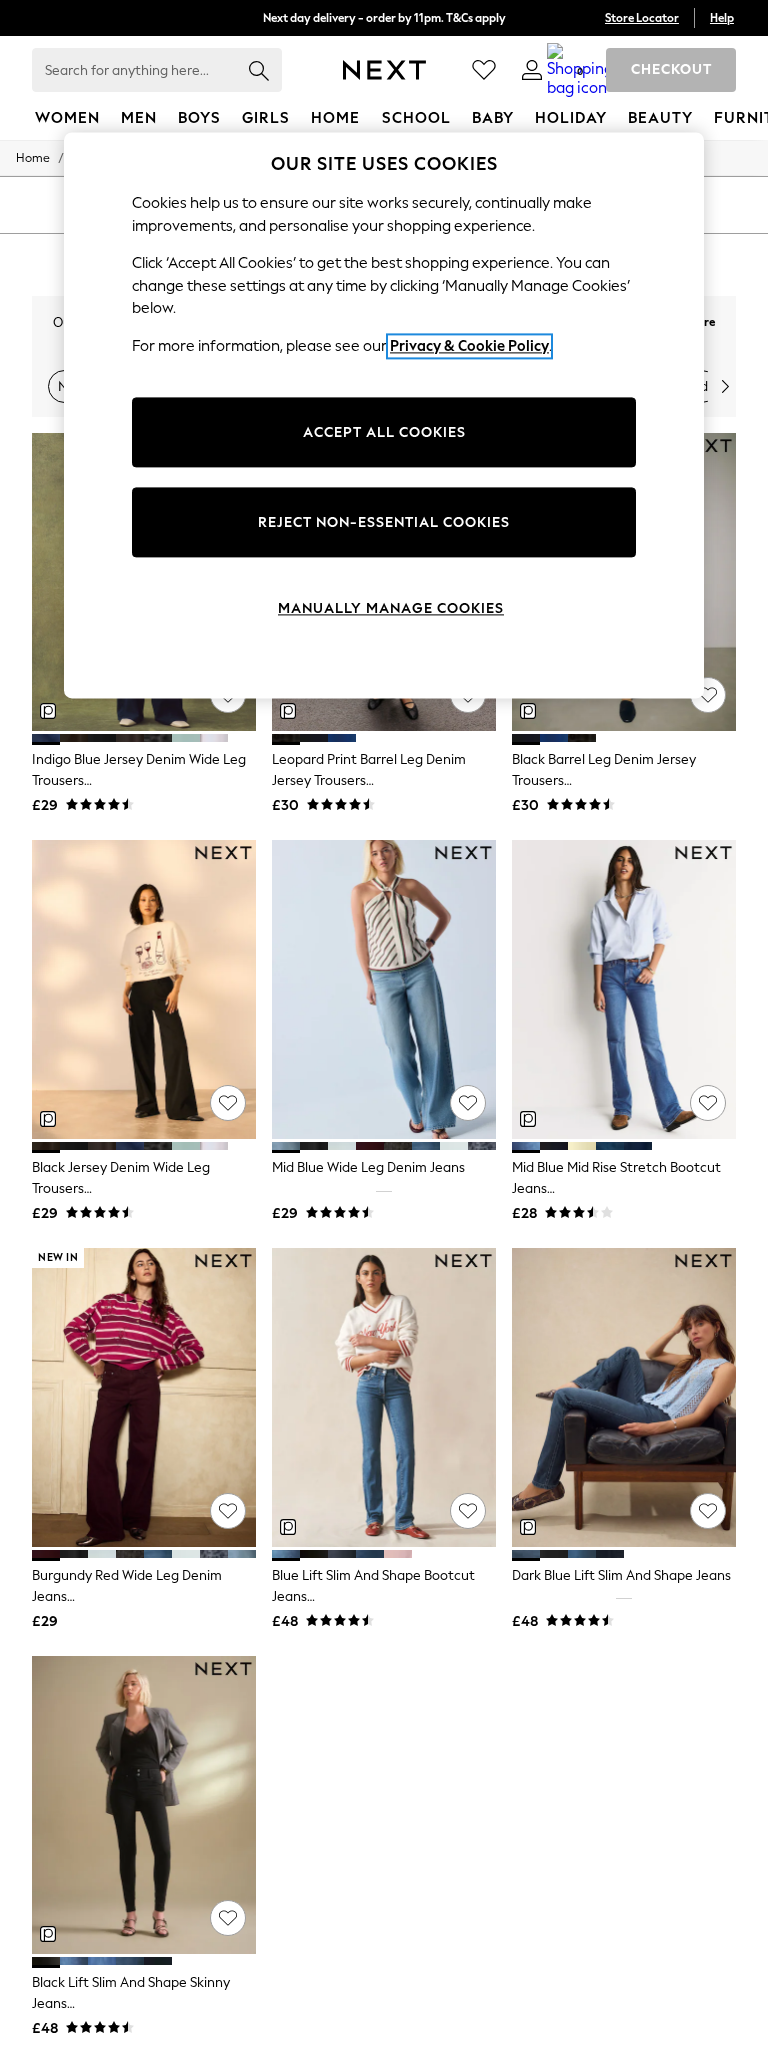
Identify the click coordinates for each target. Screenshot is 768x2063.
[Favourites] (484, 70)
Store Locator (642, 18)
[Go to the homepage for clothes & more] (384, 70)
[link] (532, 70)
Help (722, 18)
